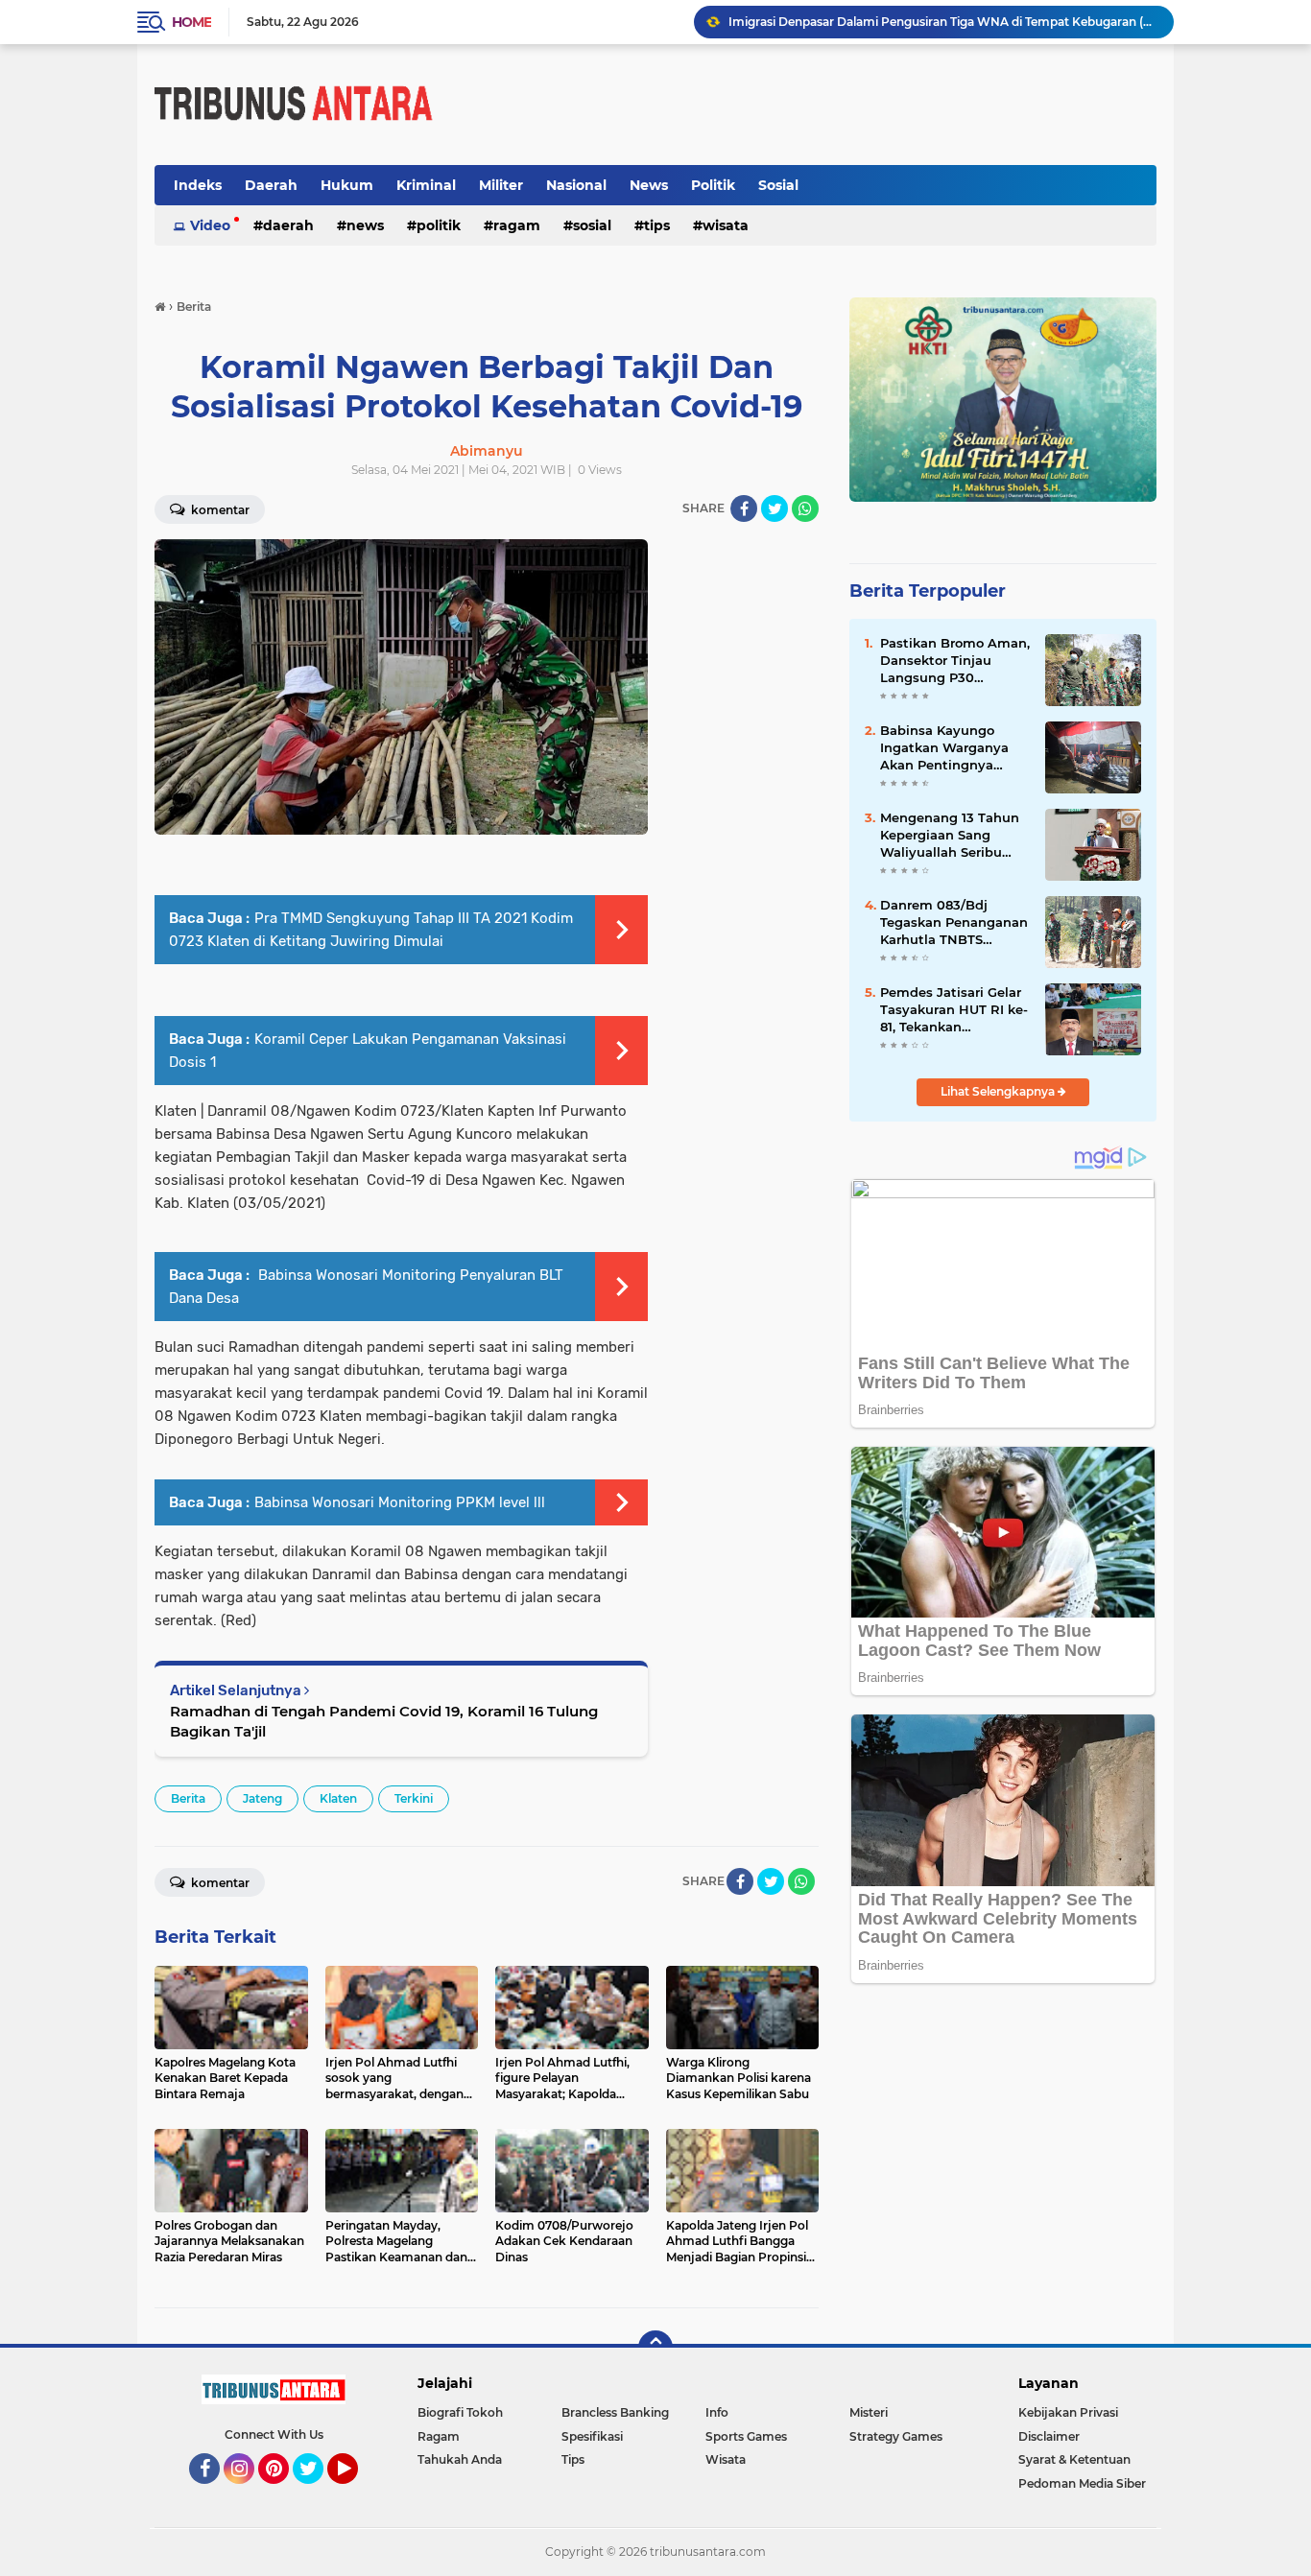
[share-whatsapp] (805, 508)
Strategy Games (896, 2436)
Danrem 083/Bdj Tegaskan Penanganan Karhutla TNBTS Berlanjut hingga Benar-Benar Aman (954, 923)
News (649, 185)
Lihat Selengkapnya (999, 1091)
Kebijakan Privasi (1068, 2412)
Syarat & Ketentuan (1074, 2459)
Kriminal (426, 185)
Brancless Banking (615, 2412)
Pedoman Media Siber (1082, 2483)
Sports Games (746, 2436)
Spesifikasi (592, 2436)
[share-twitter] (775, 508)
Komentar (219, 510)
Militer (501, 185)
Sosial (778, 185)
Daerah (271, 185)
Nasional (576, 185)
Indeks (198, 185)
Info (717, 2412)
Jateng (262, 1798)
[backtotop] (655, 2348)
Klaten (338, 1798)
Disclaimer (1049, 2436)
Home (191, 22)
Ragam (517, 225)
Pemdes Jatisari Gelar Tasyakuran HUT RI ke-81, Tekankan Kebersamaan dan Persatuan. (954, 1010)
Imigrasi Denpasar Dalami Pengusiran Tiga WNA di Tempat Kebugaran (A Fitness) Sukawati (942, 22)
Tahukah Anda (460, 2459)
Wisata (726, 225)
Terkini (414, 1798)
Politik (713, 185)
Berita (188, 1798)
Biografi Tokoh (460, 2412)
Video (210, 225)
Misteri (869, 2412)
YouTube (356, 2493)
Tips (657, 225)
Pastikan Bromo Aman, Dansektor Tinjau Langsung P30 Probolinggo (955, 661)
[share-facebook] (744, 508)
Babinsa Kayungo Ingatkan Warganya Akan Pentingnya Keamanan (944, 748)
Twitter (317, 2493)
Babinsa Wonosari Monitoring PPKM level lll (400, 1502)
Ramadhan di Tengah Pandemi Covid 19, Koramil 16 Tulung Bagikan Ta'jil (384, 1721)
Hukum (347, 185)
